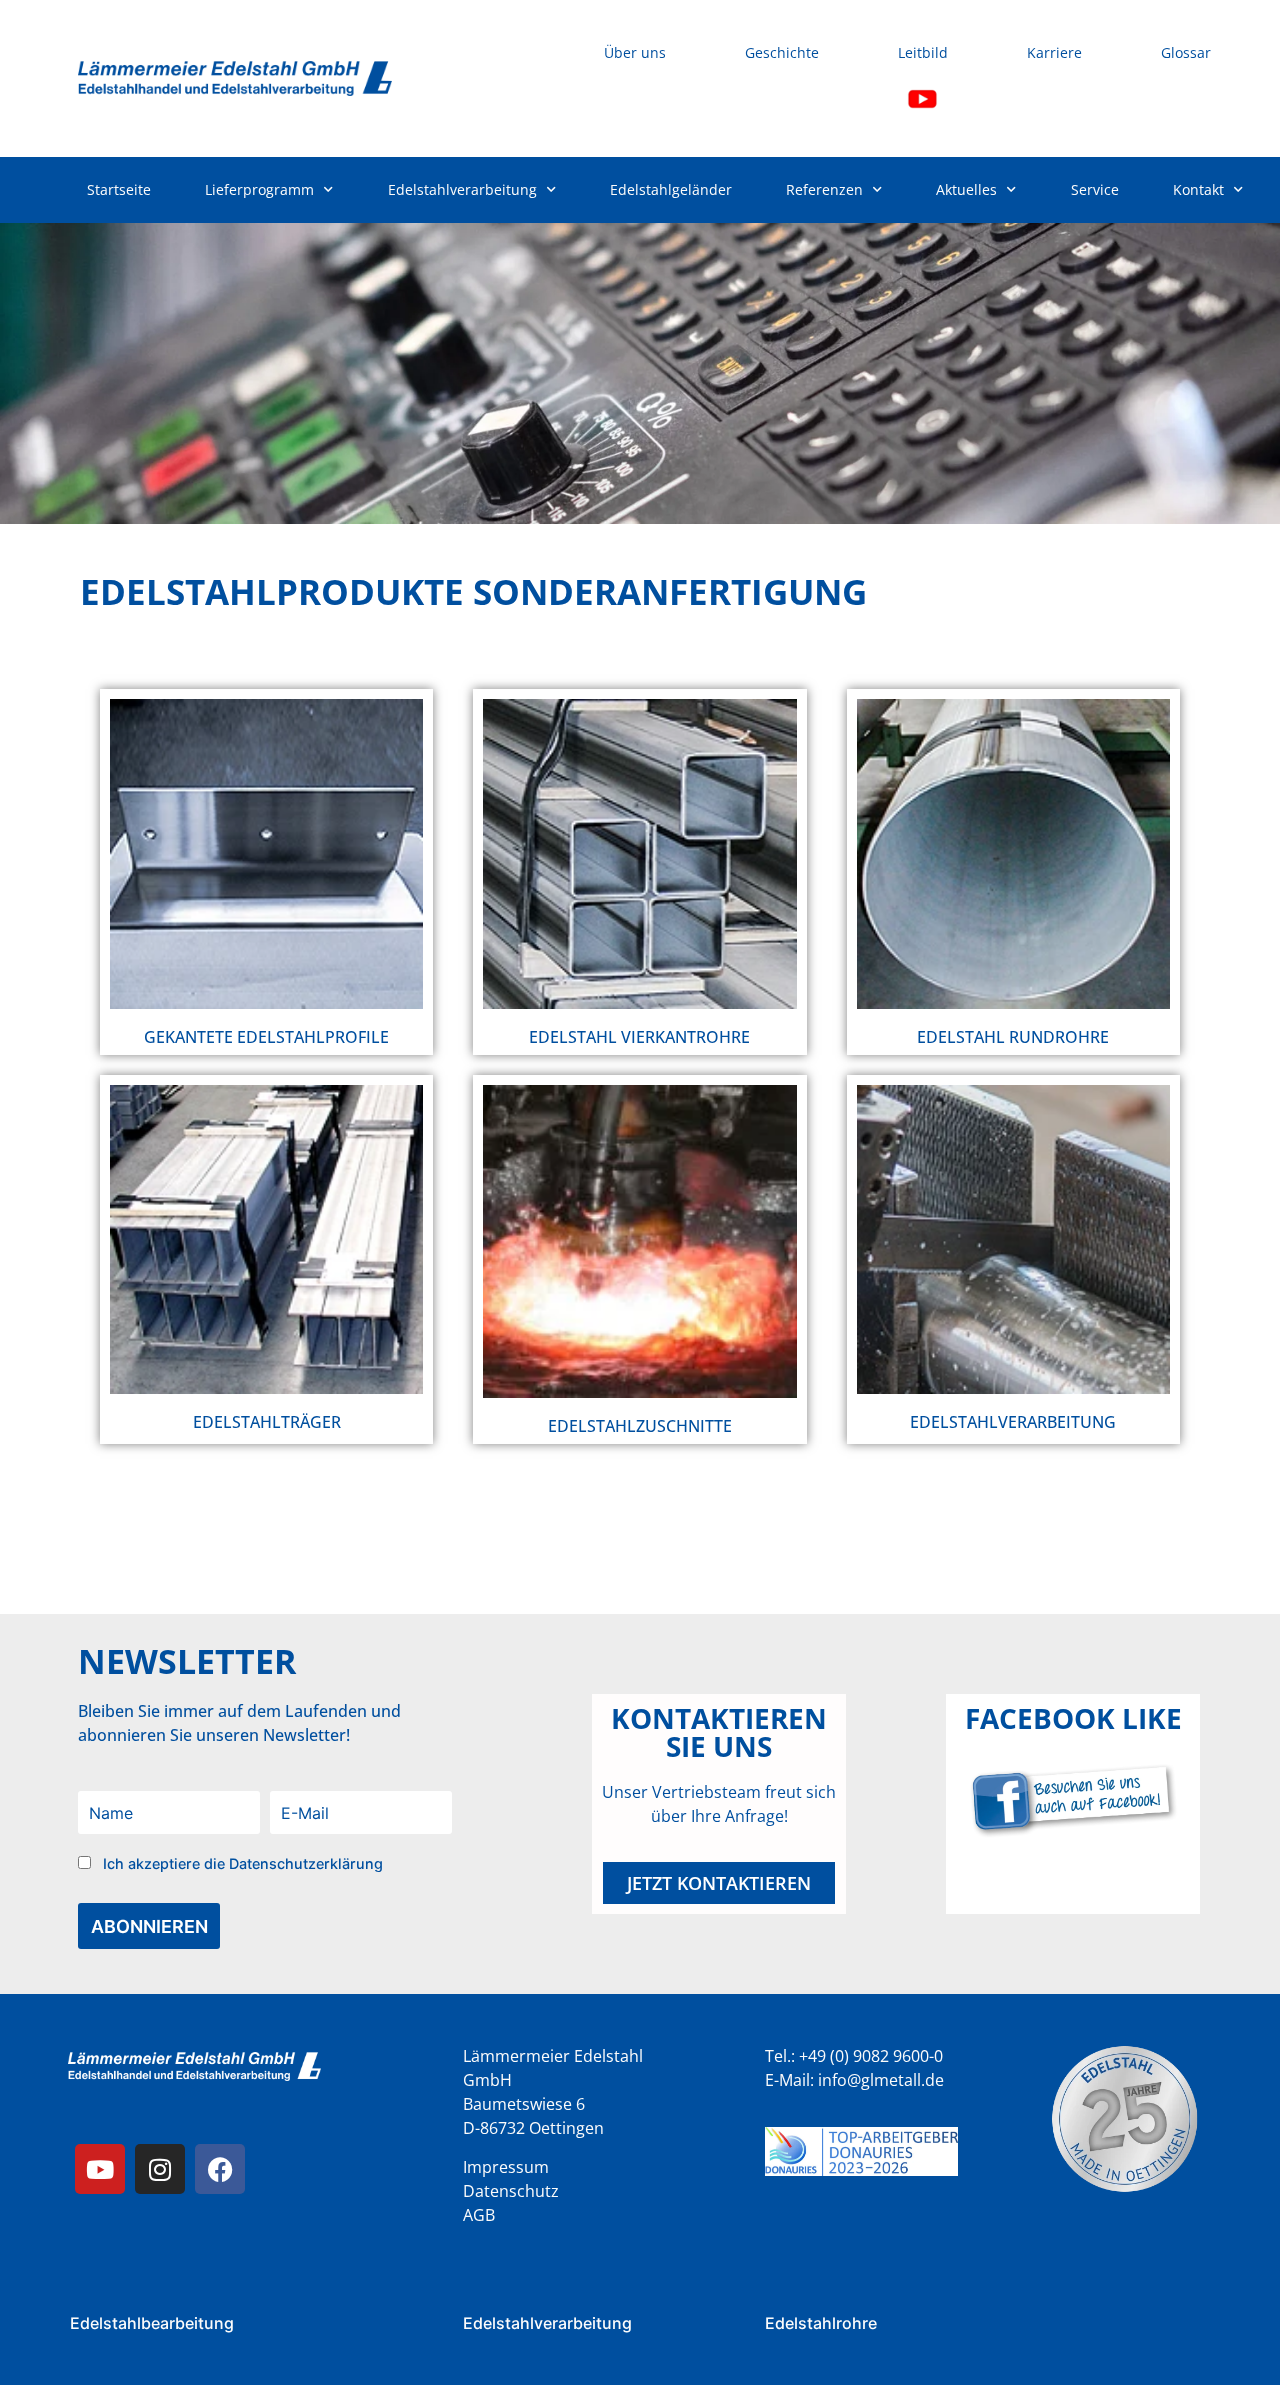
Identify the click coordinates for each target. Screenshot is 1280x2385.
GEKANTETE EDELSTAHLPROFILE (266, 1037)
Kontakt (1198, 189)
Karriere (1054, 52)
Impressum (506, 2167)
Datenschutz (511, 2191)
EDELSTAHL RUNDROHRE (1013, 1037)
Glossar (1186, 52)
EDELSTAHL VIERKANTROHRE (639, 1037)
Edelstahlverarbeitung (462, 189)
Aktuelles (966, 189)
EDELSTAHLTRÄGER (267, 1422)
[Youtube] (100, 2169)
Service (1095, 189)
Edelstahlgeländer (671, 189)
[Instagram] (160, 2169)
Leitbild (923, 52)
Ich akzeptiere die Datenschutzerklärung (243, 1863)
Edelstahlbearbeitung (152, 2323)
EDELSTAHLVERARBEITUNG (1013, 1422)
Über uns (635, 52)
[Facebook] (220, 2169)
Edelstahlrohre (821, 2323)
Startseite (119, 189)
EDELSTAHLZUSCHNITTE (640, 1426)
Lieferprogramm (259, 189)
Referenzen (824, 189)
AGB (479, 2215)
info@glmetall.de (881, 2080)
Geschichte (782, 52)
